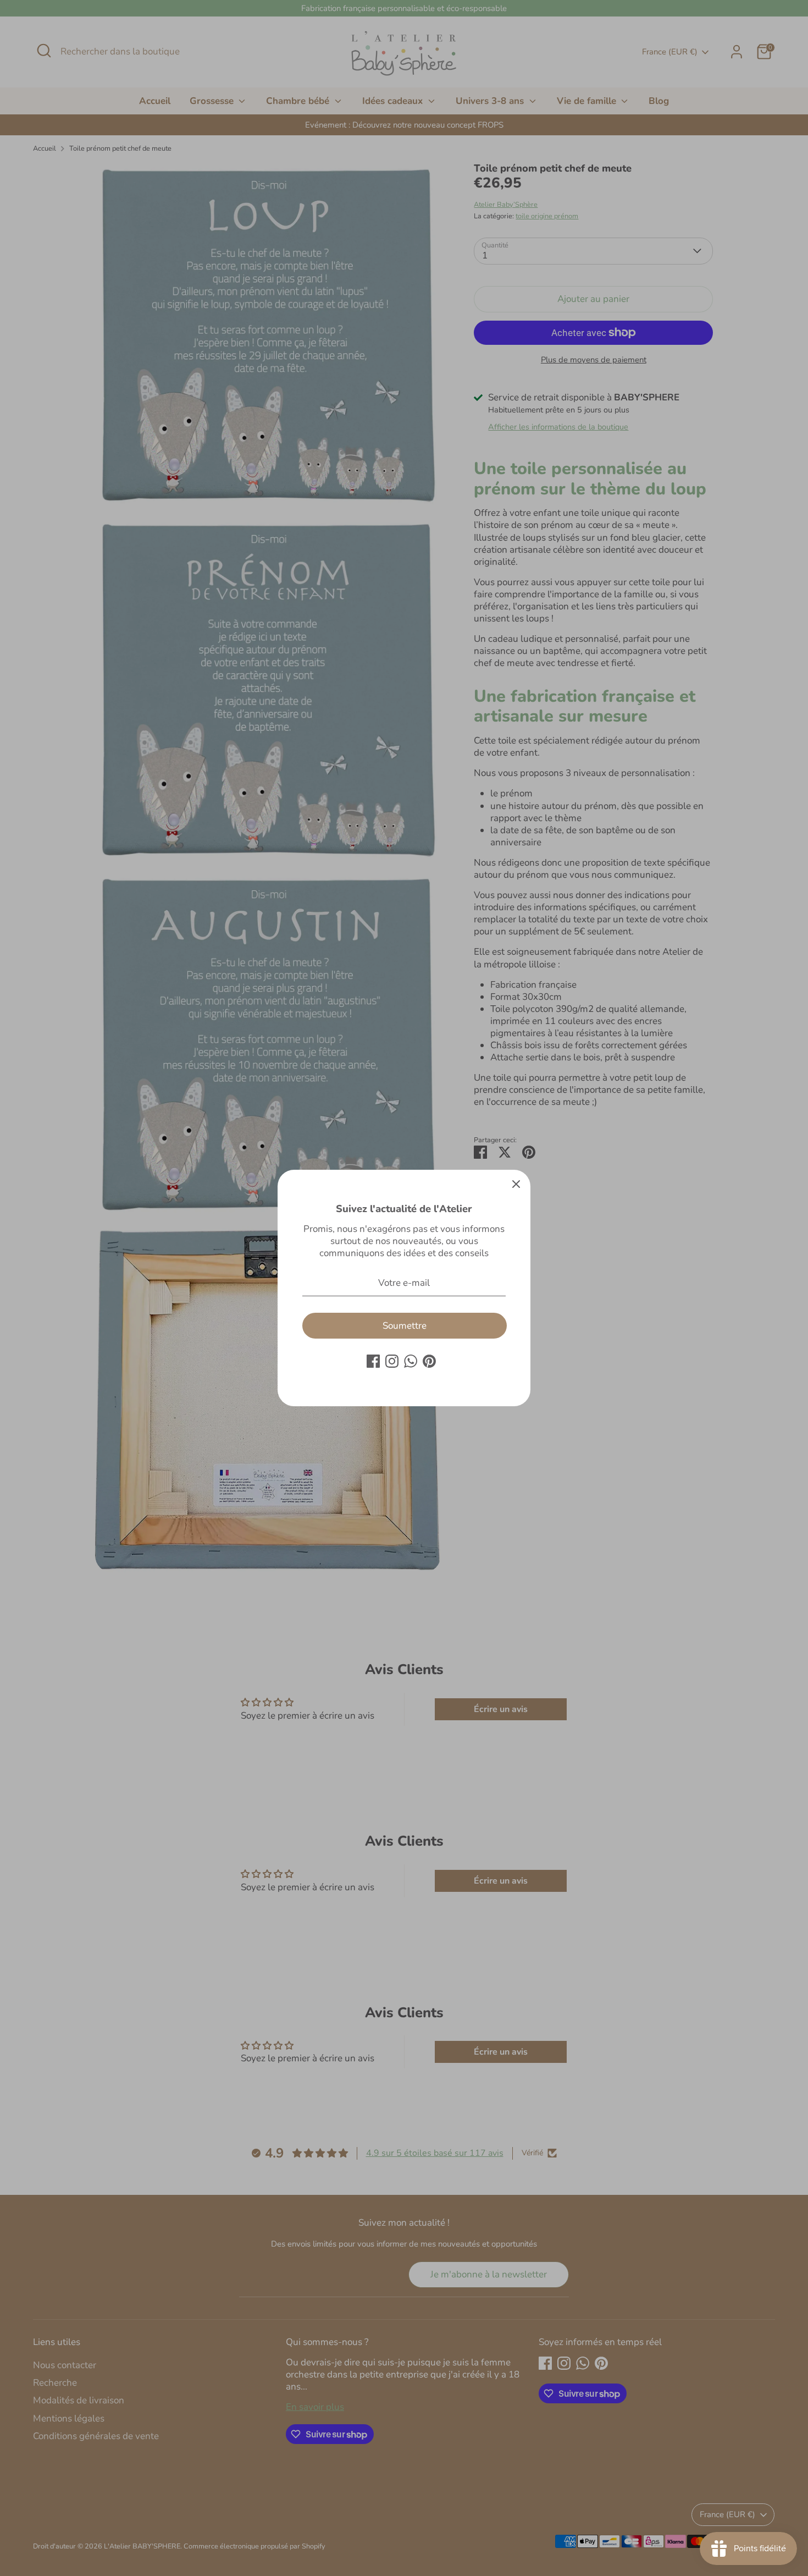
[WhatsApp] (411, 1361)
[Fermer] (516, 1184)
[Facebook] (373, 1361)
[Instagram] (392, 1361)
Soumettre (405, 1326)
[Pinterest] (429, 1361)
